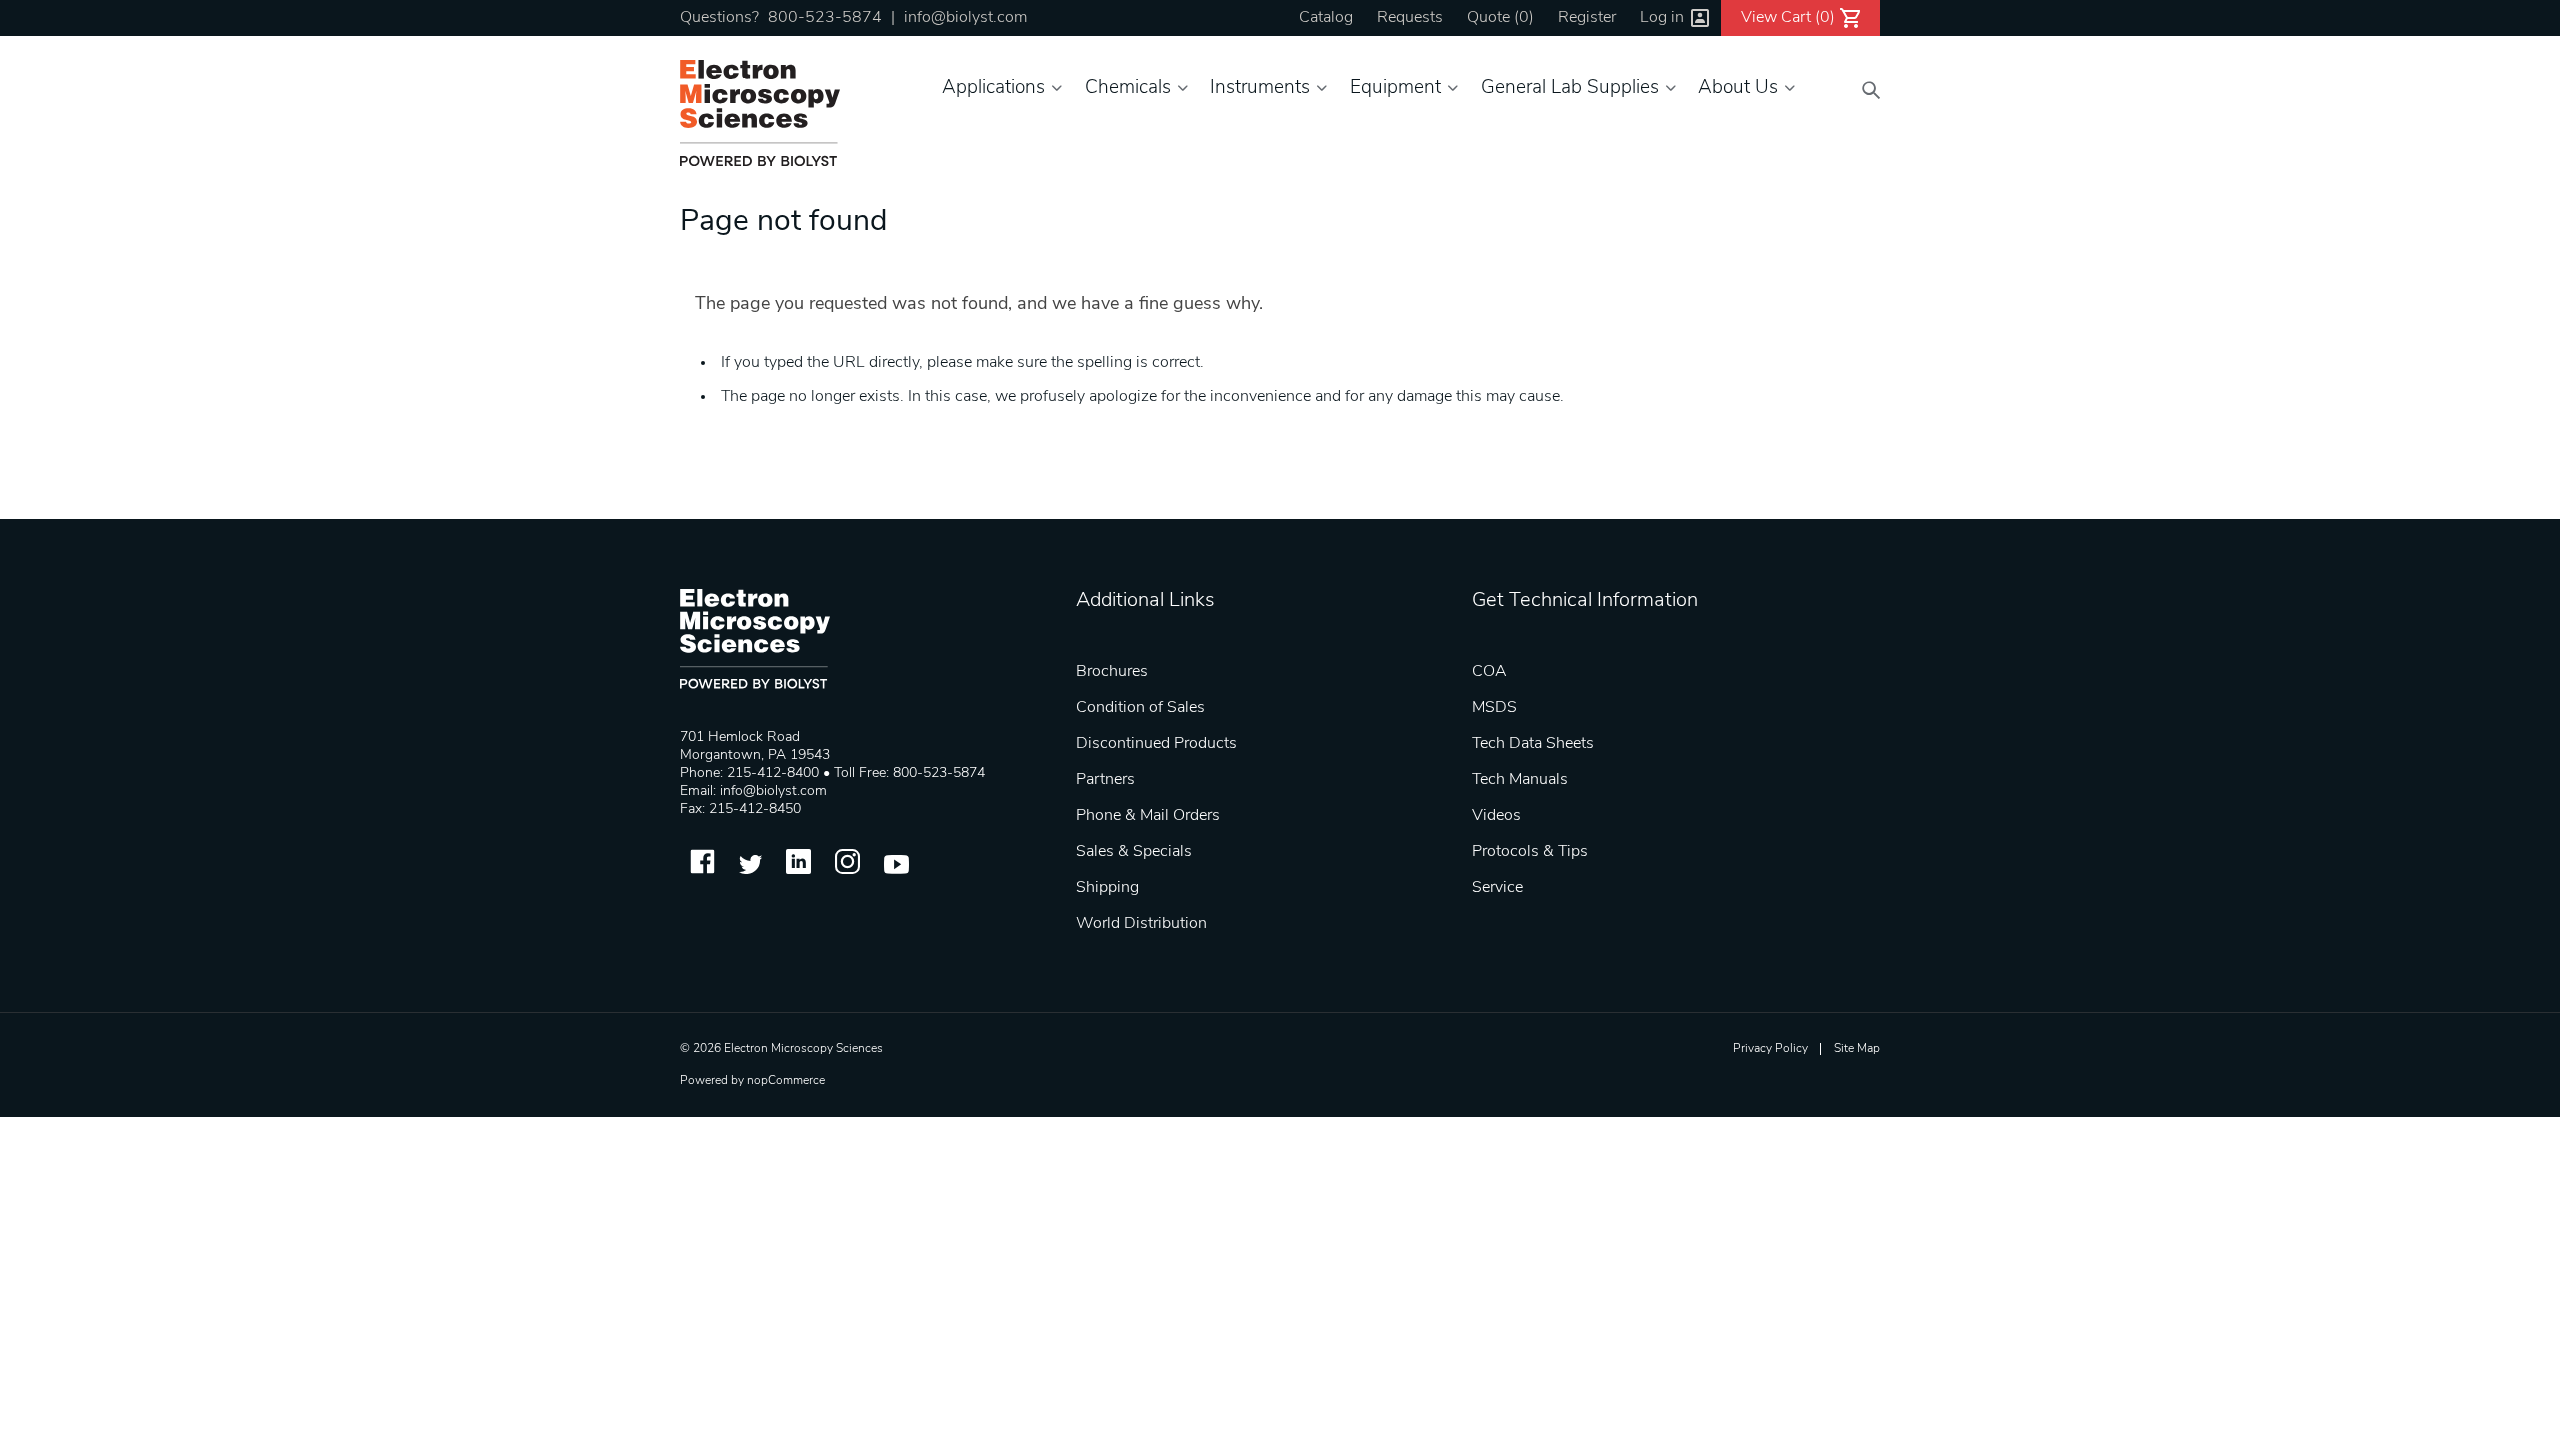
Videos (1496, 816)
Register (1587, 18)
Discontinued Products (1156, 744)
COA (1489, 672)
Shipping (1107, 888)
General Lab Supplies (1570, 88)
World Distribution (1141, 924)
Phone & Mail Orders (1148, 816)
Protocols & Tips (1530, 852)
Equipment (1395, 88)
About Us (1738, 88)
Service (1497, 888)
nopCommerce (786, 1081)
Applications (993, 88)
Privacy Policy (1770, 1049)
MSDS (1494, 708)
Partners (1105, 780)
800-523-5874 (825, 18)
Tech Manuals (1520, 780)
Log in (1662, 18)
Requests (1410, 18)
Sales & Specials (1134, 852)
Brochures (1112, 672)
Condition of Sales (1140, 708)
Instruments (1260, 88)
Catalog (1326, 18)
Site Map (1857, 1049)
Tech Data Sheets (1533, 744)
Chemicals (1128, 88)
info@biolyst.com (965, 18)
